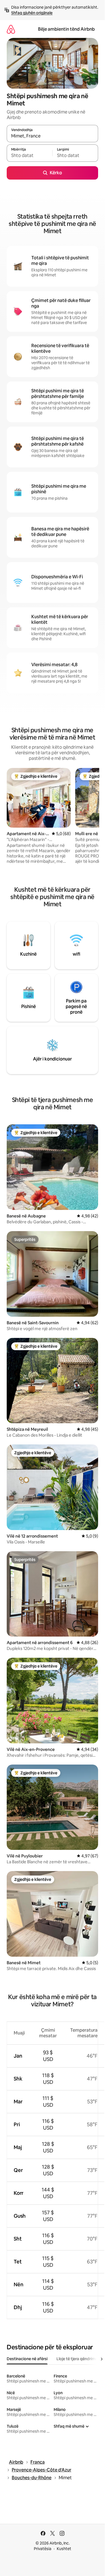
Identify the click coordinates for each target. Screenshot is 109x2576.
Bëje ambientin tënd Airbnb (66, 29)
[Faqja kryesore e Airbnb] (11, 29)
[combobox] (52, 136)
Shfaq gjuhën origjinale (32, 13)
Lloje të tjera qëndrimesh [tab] (79, 2359)
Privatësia (43, 2549)
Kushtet (64, 2549)
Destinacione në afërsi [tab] (27, 2359)
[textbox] (29, 156)
